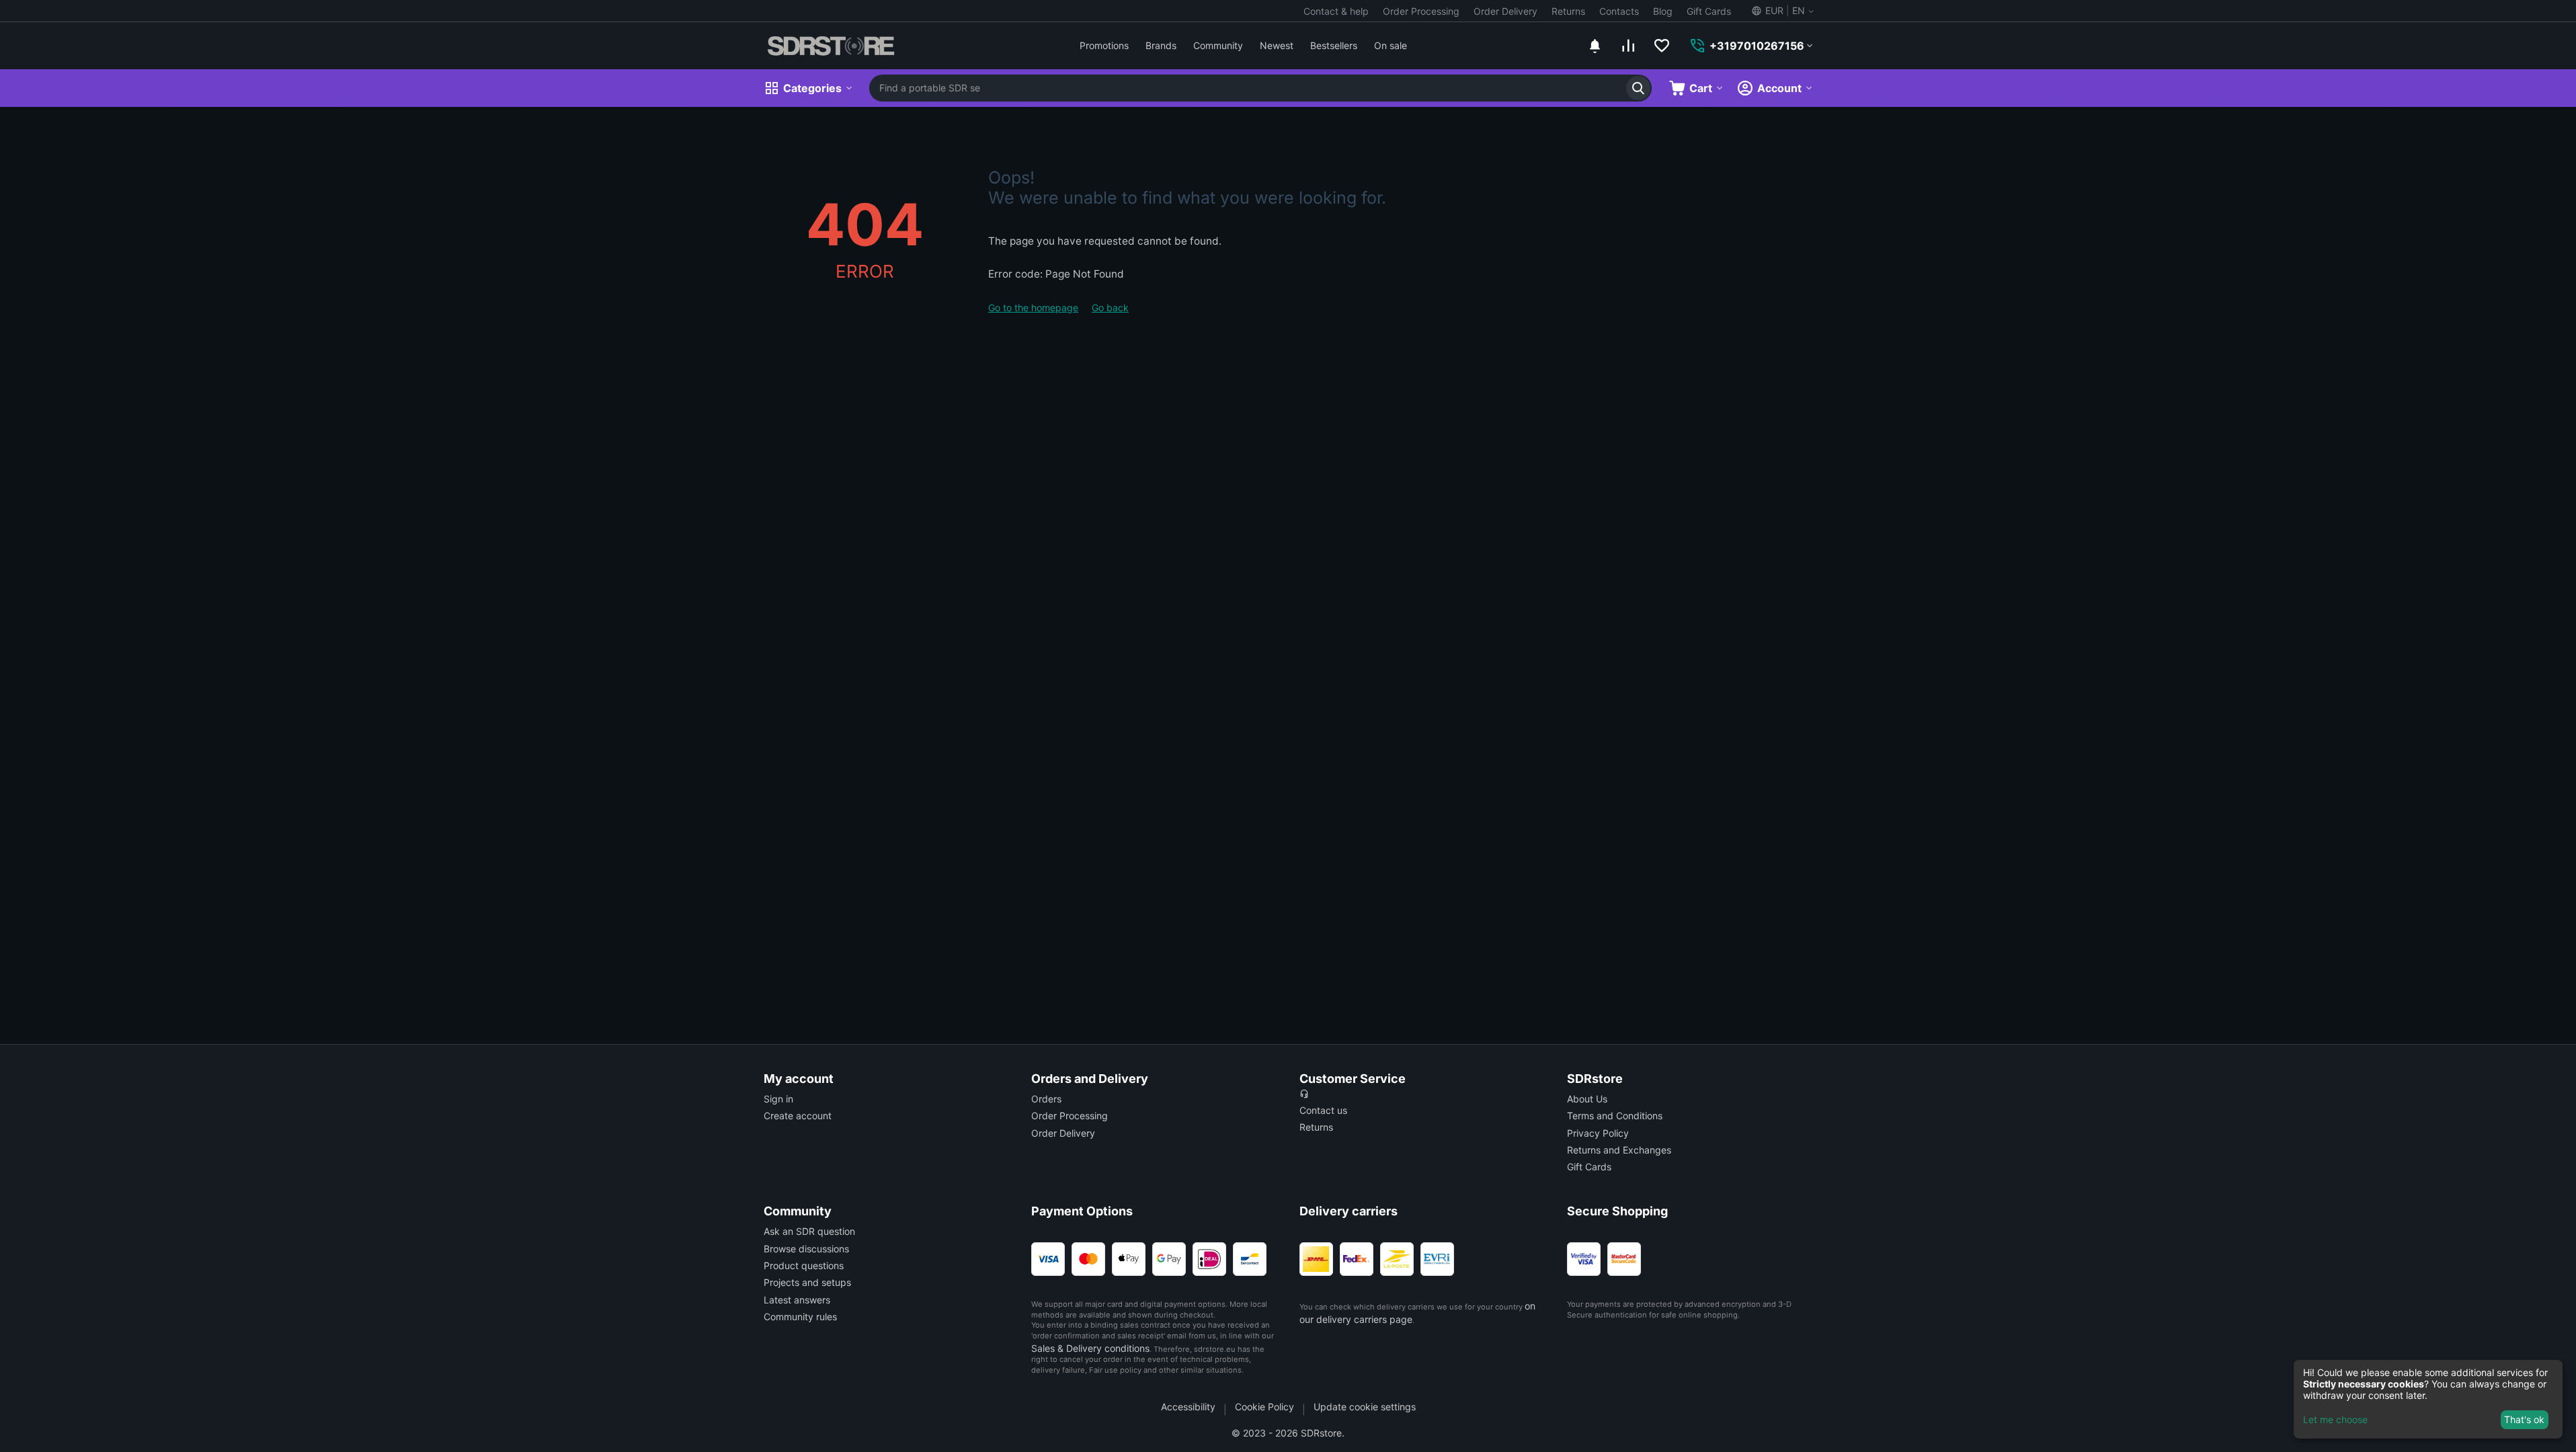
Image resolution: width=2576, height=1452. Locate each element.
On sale (1391, 45)
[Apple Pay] (1129, 1259)
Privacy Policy (1598, 1133)
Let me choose (2335, 1419)
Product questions (804, 1265)
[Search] (1638, 88)
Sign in (778, 1099)
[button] (1782, 11)
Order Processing (1421, 11)
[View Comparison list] (1628, 46)
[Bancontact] (1250, 1259)
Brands (1161, 45)
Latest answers (797, 1300)
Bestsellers (1334, 45)
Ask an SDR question (809, 1231)
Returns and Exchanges (1619, 1150)
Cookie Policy (1264, 1407)
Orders (1046, 1099)
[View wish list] (1662, 46)
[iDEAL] (1209, 1259)
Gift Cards (1709, 11)
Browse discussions (806, 1249)
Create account (798, 1116)
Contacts (1619, 11)
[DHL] (1316, 1259)
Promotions (1104, 45)
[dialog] (2428, 1399)
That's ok (2524, 1419)
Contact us (1323, 1110)
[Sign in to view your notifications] (1595, 46)
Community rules (800, 1317)
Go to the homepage (1033, 308)
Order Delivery (1505, 11)
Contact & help (1336, 11)
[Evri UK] (1437, 1259)
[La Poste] (1397, 1259)
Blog (1663, 11)
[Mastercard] (1088, 1259)
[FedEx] (1357, 1259)
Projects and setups (807, 1282)
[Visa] (1048, 1259)
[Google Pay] (1169, 1259)
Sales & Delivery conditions (1090, 1348)
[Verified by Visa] (1584, 1259)
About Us (1587, 1099)
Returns (1568, 11)
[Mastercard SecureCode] (1624, 1259)
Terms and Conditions (1615, 1116)
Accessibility (1188, 1407)
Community (1218, 45)
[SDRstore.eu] (831, 46)
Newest (1277, 45)
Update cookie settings (1365, 1407)
